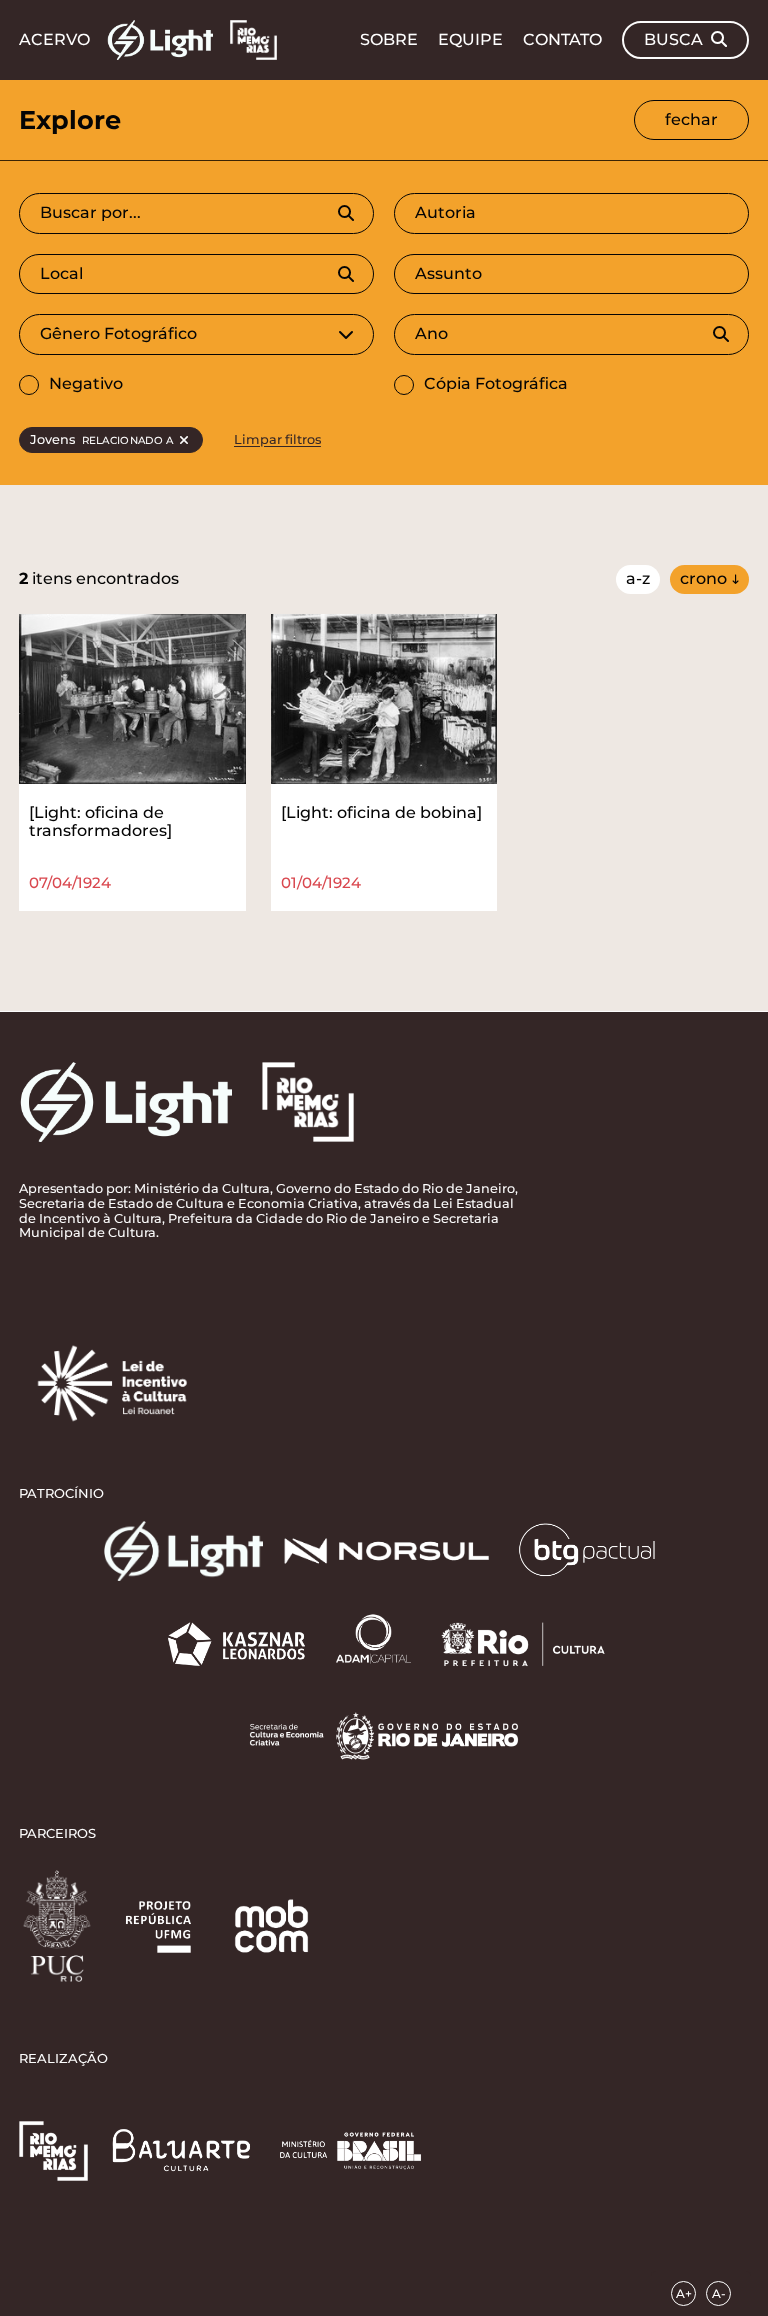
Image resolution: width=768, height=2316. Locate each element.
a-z (638, 578)
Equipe (470, 40)
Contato (562, 40)
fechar (691, 119)
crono (703, 578)
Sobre (389, 40)
